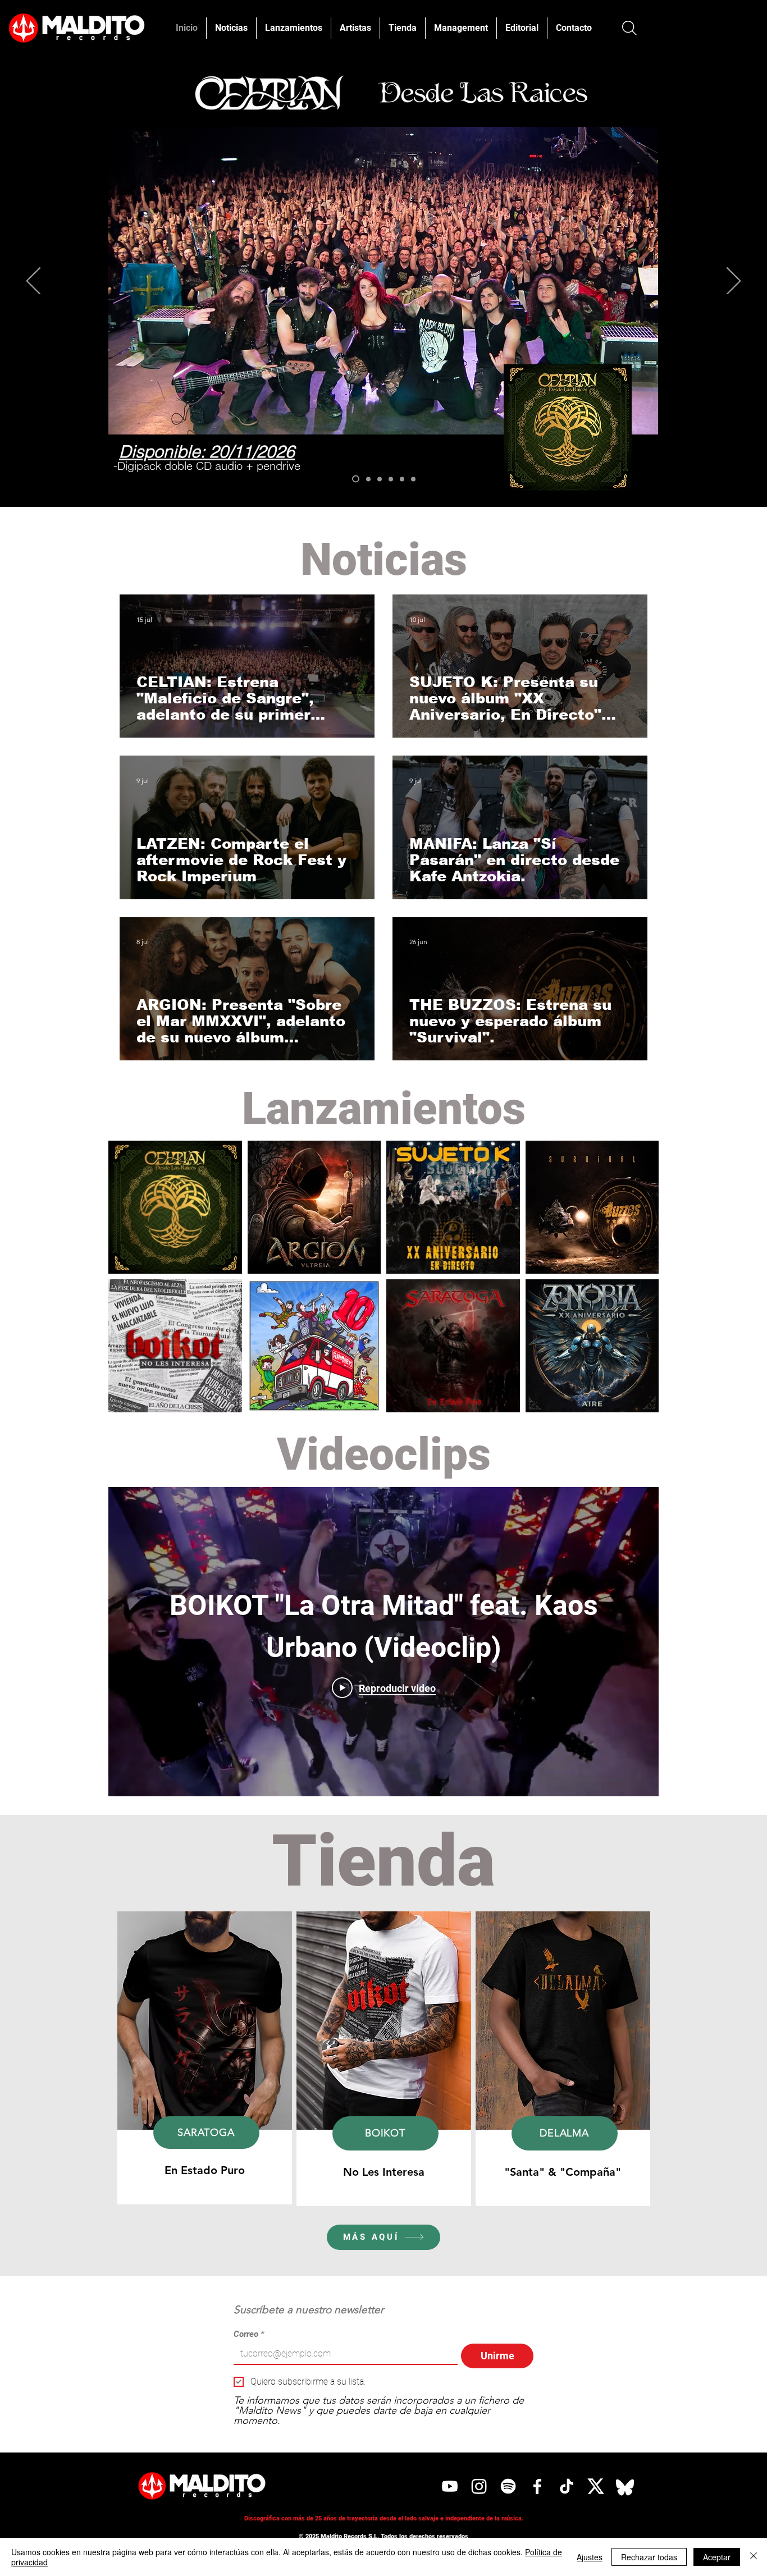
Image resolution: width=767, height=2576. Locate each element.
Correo (249, 2334)
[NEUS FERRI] (413, 479)
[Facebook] (537, 2486)
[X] (596, 2486)
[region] (205, 2058)
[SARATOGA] (402, 479)
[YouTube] (450, 2486)
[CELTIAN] (356, 479)
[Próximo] (734, 282)
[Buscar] (629, 28)
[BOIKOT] (391, 479)
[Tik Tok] (567, 2486)
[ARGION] (368, 479)
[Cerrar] (754, 2557)
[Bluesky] (625, 2486)
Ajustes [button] (590, 2557)
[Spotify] (508, 2486)
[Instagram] (479, 2486)
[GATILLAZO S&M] (380, 479)
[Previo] (33, 282)
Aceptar (717, 2557)
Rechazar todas (649, 2557)
